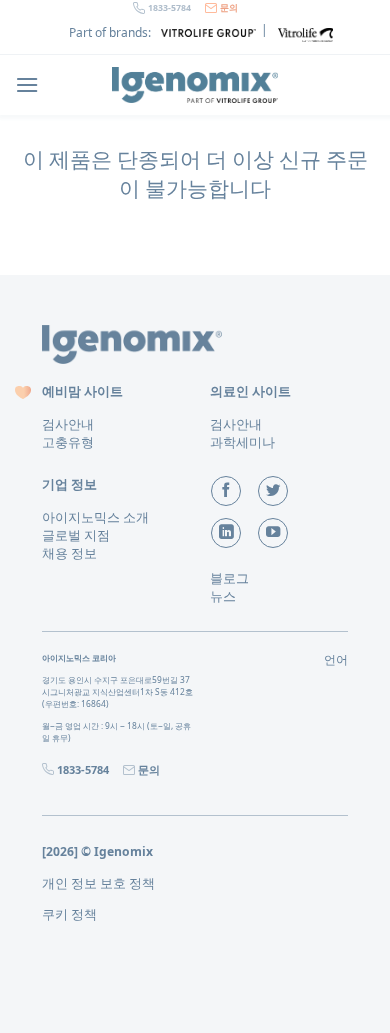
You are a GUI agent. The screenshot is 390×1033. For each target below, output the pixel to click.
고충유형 (68, 442)
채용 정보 (69, 553)
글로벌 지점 (76, 535)
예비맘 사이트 (82, 391)
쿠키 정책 (69, 914)
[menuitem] (98, 883)
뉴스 (223, 596)
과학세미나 (242, 442)
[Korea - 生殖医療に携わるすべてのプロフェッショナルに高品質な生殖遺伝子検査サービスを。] (195, 85)
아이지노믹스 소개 (95, 517)
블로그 (229, 578)
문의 (229, 8)
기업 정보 (69, 484)
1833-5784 (169, 8)
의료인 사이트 (250, 391)
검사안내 (68, 424)
